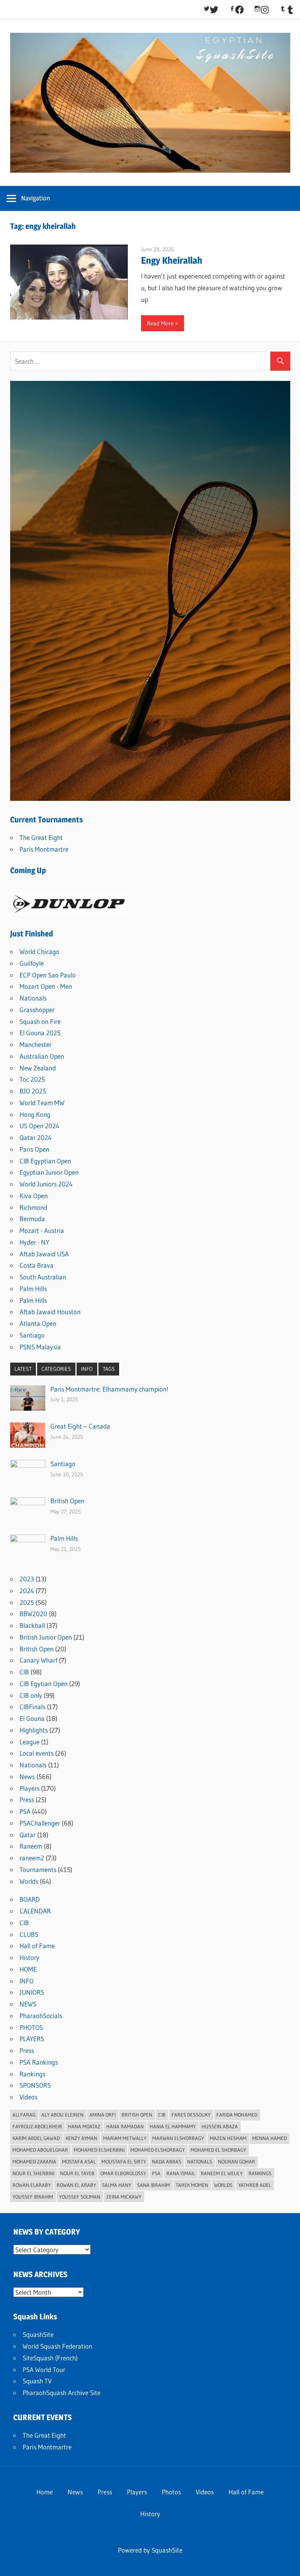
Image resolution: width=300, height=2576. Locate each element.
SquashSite (38, 2334)
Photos (171, 2492)
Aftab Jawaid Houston (50, 1312)
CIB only (31, 1695)
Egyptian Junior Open (49, 1172)
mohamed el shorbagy (218, 2150)
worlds (223, 2185)
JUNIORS (32, 1992)
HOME (28, 1969)
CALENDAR (35, 1911)
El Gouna (32, 1718)
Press (27, 1800)
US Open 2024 (39, 1126)
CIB (24, 1672)
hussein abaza (220, 2126)
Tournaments (38, 1869)
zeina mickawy (124, 2197)
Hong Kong (35, 1114)
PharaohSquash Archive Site (62, 2393)
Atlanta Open (38, 1323)
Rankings (32, 2074)
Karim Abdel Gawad (36, 2138)
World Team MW (42, 1103)
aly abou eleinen (62, 2115)
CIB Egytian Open (44, 1684)
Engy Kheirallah (172, 260)
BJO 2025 (33, 1091)
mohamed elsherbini (99, 2150)
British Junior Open (46, 1637)
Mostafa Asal (79, 2162)
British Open (67, 1501)
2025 (27, 1602)
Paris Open (34, 1149)
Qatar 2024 (36, 1137)
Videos (29, 2097)
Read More (160, 323)
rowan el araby (76, 2185)
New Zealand (38, 1068)
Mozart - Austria (42, 1230)
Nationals (33, 998)
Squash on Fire (40, 1021)
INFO (87, 1369)
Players (29, 1788)
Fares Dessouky (191, 2115)
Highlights (34, 1730)
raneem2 (32, 1858)
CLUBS (29, 1934)
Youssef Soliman (80, 2197)
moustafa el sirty (124, 2162)
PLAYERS (32, 2039)
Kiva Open (34, 1196)
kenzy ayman (81, 2138)
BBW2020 (33, 1614)
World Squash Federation (57, 2346)
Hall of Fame (37, 1946)
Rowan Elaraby (32, 2185)
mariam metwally (125, 2138)
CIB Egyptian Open (45, 1161)
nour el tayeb (77, 2173)
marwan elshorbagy (178, 2138)
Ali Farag (24, 2115)
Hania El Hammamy (173, 2126)
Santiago (32, 1335)
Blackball (32, 1625)
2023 (27, 1579)
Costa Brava (37, 1265)
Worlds (29, 1881)
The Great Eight (41, 837)
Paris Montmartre (44, 849)
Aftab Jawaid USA (44, 1254)
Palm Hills (33, 1289)
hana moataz (84, 2126)
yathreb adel (255, 2185)
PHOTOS (31, 2027)
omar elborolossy (123, 2173)
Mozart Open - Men (46, 986)
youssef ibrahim (33, 2197)
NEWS (28, 2004)
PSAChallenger (40, 1823)
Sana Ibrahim (154, 2185)
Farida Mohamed (237, 2115)
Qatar (28, 1835)
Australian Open (42, 1056)
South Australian (43, 1277)
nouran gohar (237, 2162)
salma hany (117, 2185)
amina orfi (103, 2115)
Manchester (36, 1044)
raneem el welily (222, 2173)
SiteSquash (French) (50, 2358)
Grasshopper (37, 1010)
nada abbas (167, 2162)
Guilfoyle (32, 963)
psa (156, 2173)
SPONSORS (35, 2085)
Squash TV (37, 2381)
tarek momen (192, 2185)
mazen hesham (228, 2138)
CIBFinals (32, 1707)
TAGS (109, 1369)
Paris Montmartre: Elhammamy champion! (109, 1389)
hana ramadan (125, 2126)
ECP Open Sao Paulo (48, 975)
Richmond (33, 1207)
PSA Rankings (39, 2062)
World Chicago (39, 951)
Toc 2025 (32, 1079)
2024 (27, 1591)
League (29, 1742)
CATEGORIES (56, 1369)
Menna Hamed (270, 2138)
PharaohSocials (41, 2016)
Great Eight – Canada (80, 1426)
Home (45, 2492)
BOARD (30, 1899)
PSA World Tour (44, 2370)
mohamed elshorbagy (158, 2150)
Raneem (31, 1846)
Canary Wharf (38, 1660)
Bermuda (32, 1219)
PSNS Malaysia (40, 1347)
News (27, 1777)
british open (137, 2115)
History (29, 1957)
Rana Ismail (181, 2173)
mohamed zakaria (34, 2162)
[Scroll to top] (287, 2563)
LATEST (23, 1369)
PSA (25, 1811)
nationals (200, 2162)
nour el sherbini (33, 2173)
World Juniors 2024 (46, 1184)
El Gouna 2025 (40, 1033)
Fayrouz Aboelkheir (37, 2126)
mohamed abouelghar (40, 2150)
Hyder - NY (34, 1242)
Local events (37, 1753)
